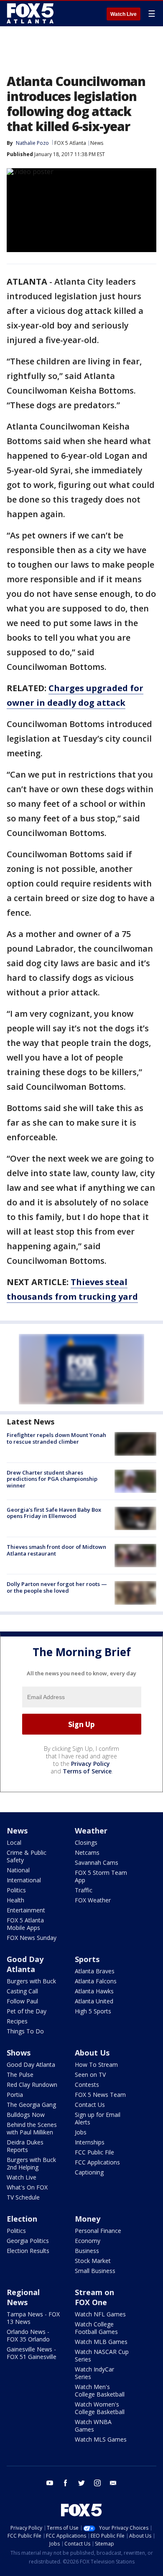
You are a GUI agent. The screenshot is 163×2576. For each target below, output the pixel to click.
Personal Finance (98, 2231)
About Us (92, 2053)
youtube (50, 2483)
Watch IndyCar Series (94, 2373)
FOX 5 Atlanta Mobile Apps (25, 1924)
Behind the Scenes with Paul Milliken (32, 2128)
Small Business (95, 2271)
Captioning (89, 2172)
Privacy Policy (90, 1764)
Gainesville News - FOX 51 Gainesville (32, 2353)
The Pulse (20, 2075)
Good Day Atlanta (25, 1964)
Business (87, 2251)
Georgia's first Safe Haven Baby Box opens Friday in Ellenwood (54, 1513)
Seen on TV (90, 2075)
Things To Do (25, 2031)
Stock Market (93, 2261)
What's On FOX (27, 2187)
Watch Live (124, 14)
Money (88, 2219)
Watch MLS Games (101, 2439)
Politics (16, 1890)
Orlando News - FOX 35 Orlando (28, 2335)
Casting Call (22, 1991)
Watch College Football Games (96, 2328)
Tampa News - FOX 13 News (33, 2318)
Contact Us (90, 2105)
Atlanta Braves (95, 1971)
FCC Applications (97, 2162)
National (18, 1870)
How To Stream (96, 2065)
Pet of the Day (27, 2011)
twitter (81, 2483)
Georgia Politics (28, 2241)
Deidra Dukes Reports (25, 2146)
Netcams (87, 1852)
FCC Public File (94, 2152)
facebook (66, 2483)
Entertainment (26, 1910)
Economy (88, 2241)
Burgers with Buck (31, 1981)
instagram (97, 2483)
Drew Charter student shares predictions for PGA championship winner (52, 1479)
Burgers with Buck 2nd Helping (31, 2163)
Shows (19, 2053)
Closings (86, 1842)
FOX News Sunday (32, 1938)
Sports (87, 1959)
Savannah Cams (97, 1863)
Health (15, 1900)
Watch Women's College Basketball (100, 2408)
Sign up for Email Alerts (98, 2118)
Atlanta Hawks (94, 1991)
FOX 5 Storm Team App (101, 1876)
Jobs (81, 2132)
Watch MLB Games (101, 2342)
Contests (87, 2085)
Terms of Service (87, 1771)
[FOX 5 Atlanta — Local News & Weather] (31, 13)
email (113, 2483)
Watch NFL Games (100, 2314)
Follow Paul (22, 2001)
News (97, 143)
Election (22, 2219)
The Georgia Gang (31, 2105)
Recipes (17, 2021)
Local (14, 1842)
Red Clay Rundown (32, 2085)
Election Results (28, 2251)
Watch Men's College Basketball (100, 2390)
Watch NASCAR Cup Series (102, 2355)
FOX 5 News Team (100, 2095)
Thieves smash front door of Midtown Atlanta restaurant (56, 1550)
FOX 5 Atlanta (70, 143)
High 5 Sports (93, 2011)
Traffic (84, 1890)
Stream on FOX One (94, 2297)
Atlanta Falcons (96, 1981)
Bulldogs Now (26, 2115)
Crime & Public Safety (27, 1856)
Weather (91, 1831)
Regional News (23, 2297)
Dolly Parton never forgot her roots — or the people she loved (57, 1587)
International (24, 1880)
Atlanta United (94, 2001)
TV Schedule (23, 2197)
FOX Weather (93, 1900)
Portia (15, 2095)
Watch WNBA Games (93, 2426)
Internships (90, 2142)
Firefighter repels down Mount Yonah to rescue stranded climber (56, 1438)
